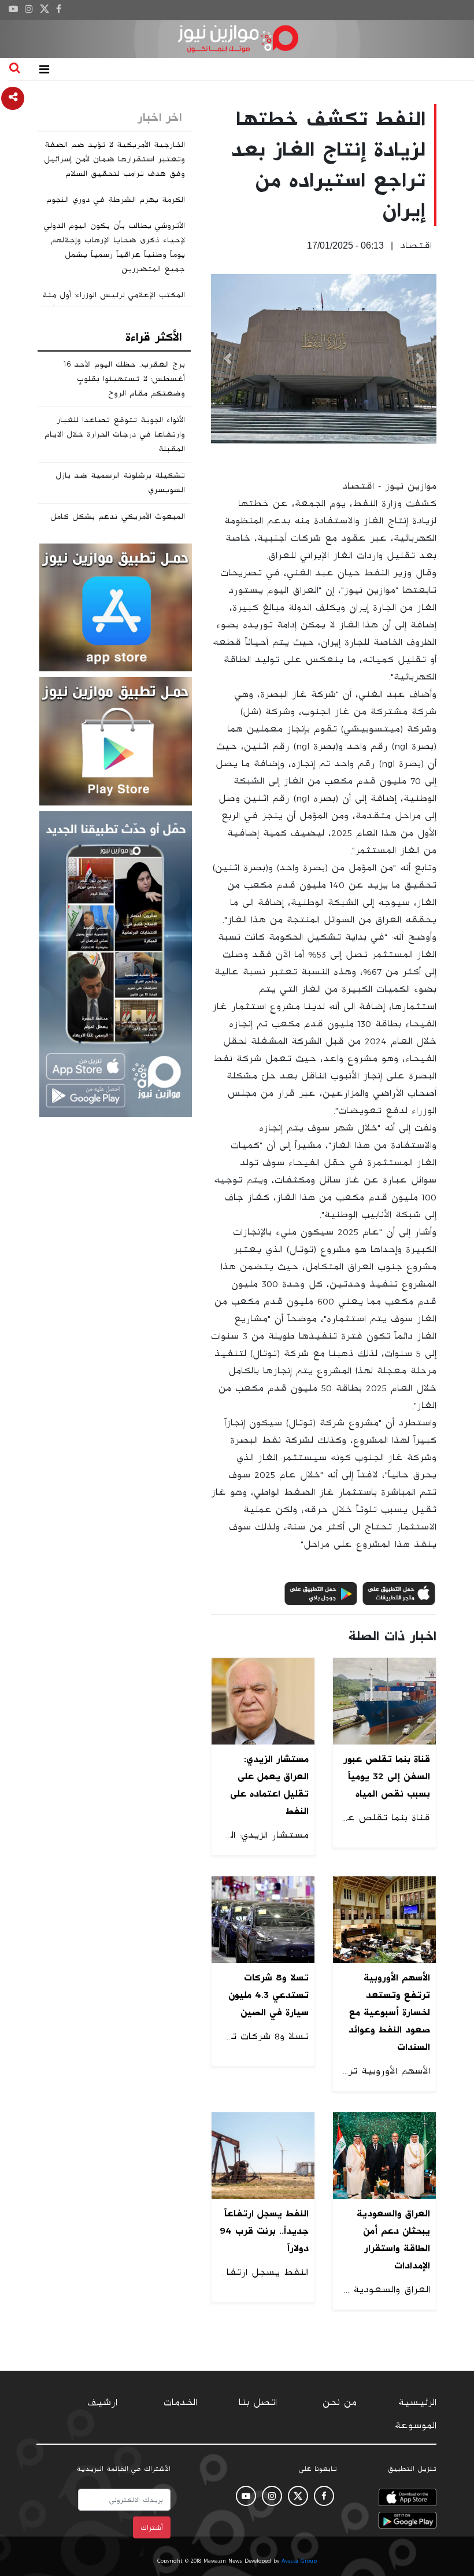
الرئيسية (417, 2403)
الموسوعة (416, 2426)
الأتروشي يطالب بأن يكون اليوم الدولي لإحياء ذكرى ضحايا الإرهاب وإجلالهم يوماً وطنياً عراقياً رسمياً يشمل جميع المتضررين (114, 247)
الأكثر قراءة (153, 337)
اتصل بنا (258, 2403)
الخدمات (180, 2403)
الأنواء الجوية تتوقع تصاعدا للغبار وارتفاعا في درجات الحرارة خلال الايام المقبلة (115, 434)
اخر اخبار (160, 117)
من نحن (340, 2403)
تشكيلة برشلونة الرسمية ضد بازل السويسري (120, 483)
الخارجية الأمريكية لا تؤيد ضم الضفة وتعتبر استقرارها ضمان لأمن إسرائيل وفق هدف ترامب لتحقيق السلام (114, 159)
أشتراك (152, 2527)
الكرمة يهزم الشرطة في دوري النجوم (116, 199)
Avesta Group (299, 2561)
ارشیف (102, 2403)
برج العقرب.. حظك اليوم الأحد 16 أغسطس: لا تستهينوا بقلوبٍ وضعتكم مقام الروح (124, 379)
